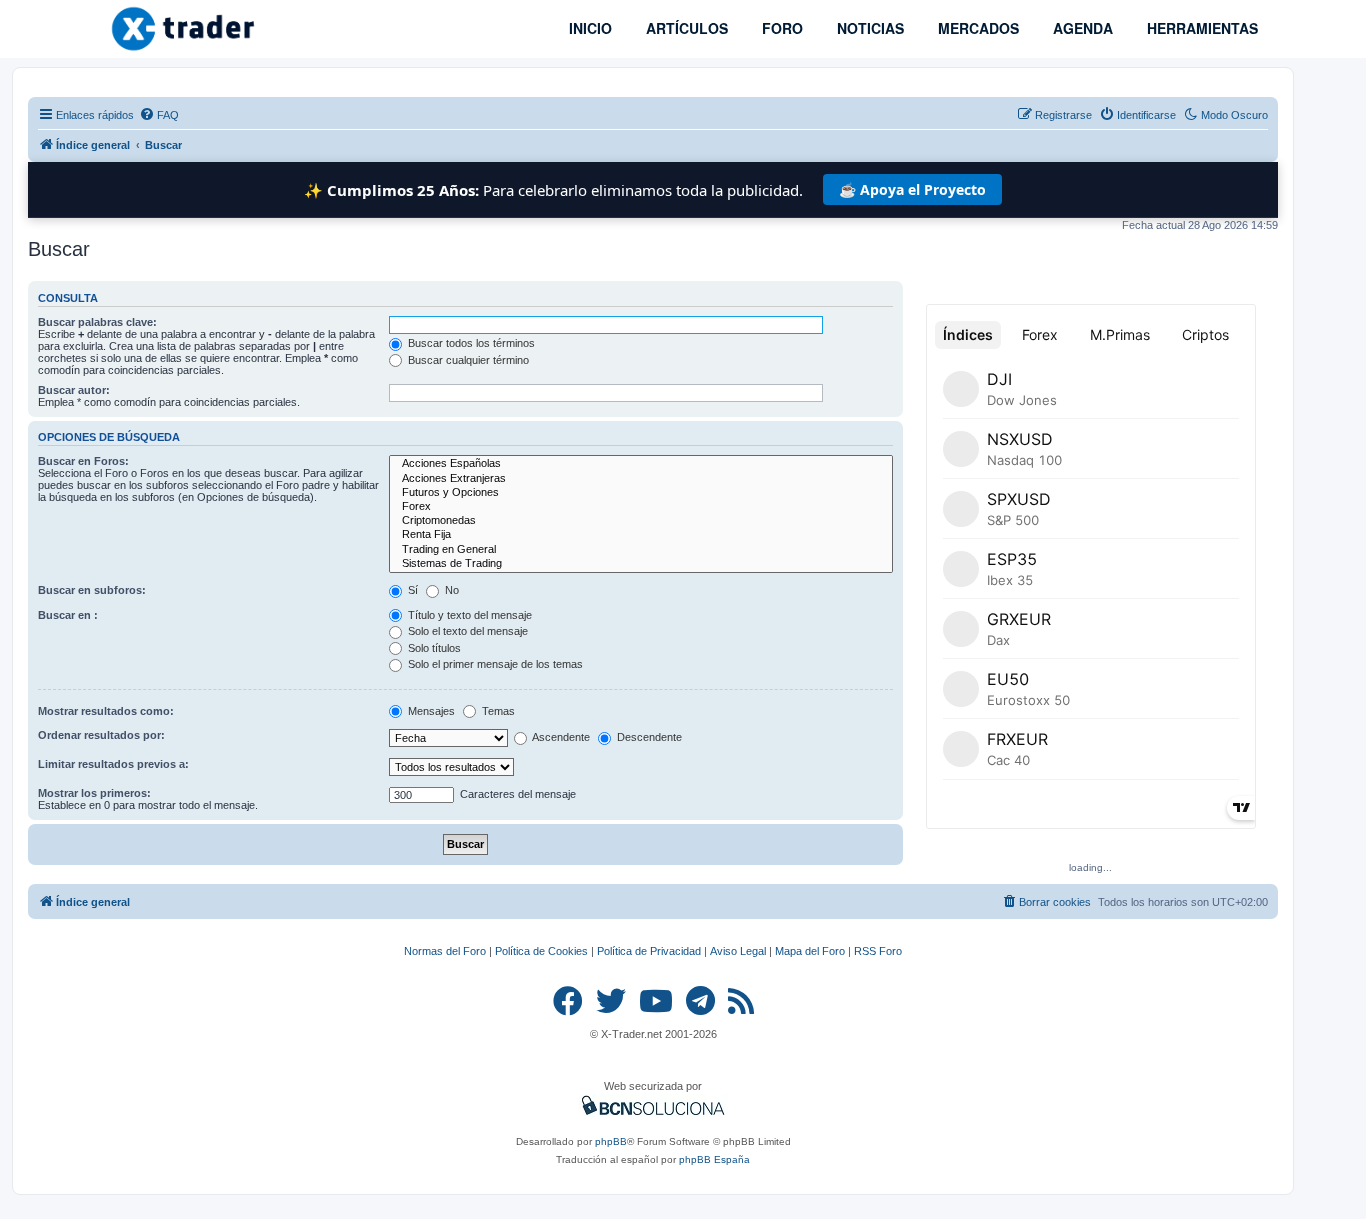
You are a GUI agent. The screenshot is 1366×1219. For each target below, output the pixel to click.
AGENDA (1081, 28)
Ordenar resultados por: (101, 735)
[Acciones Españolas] (641, 464)
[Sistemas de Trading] (641, 564)
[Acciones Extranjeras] (641, 479)
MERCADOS (976, 28)
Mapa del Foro (810, 951)
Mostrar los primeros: (94, 793)
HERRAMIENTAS (1200, 28)
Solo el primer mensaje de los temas (494, 664)
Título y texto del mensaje (468, 615)
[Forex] (641, 507)
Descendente (648, 737)
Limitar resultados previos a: (113, 764)
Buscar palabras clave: (97, 322)
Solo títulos (433, 648)
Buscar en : (68, 615)
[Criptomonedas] (641, 521)
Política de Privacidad (649, 951)
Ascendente (560, 737)
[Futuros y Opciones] (641, 493)
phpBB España (714, 1159)
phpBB (611, 1141)
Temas (497, 711)
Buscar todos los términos (470, 343)
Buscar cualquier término (467, 360)
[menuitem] (159, 115)
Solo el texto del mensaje (466, 631)
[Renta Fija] (641, 535)
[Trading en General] (641, 550)
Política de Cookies (541, 951)
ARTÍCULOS (685, 28)
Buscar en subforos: (92, 590)
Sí (411, 590)
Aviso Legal (738, 951)
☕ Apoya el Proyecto (912, 189)
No (450, 590)
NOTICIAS (868, 28)
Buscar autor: (74, 390)
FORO (780, 28)
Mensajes (430, 711)
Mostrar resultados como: (106, 711)
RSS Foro (878, 951)
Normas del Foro (445, 951)
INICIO (588, 28)
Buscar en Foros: (83, 461)
